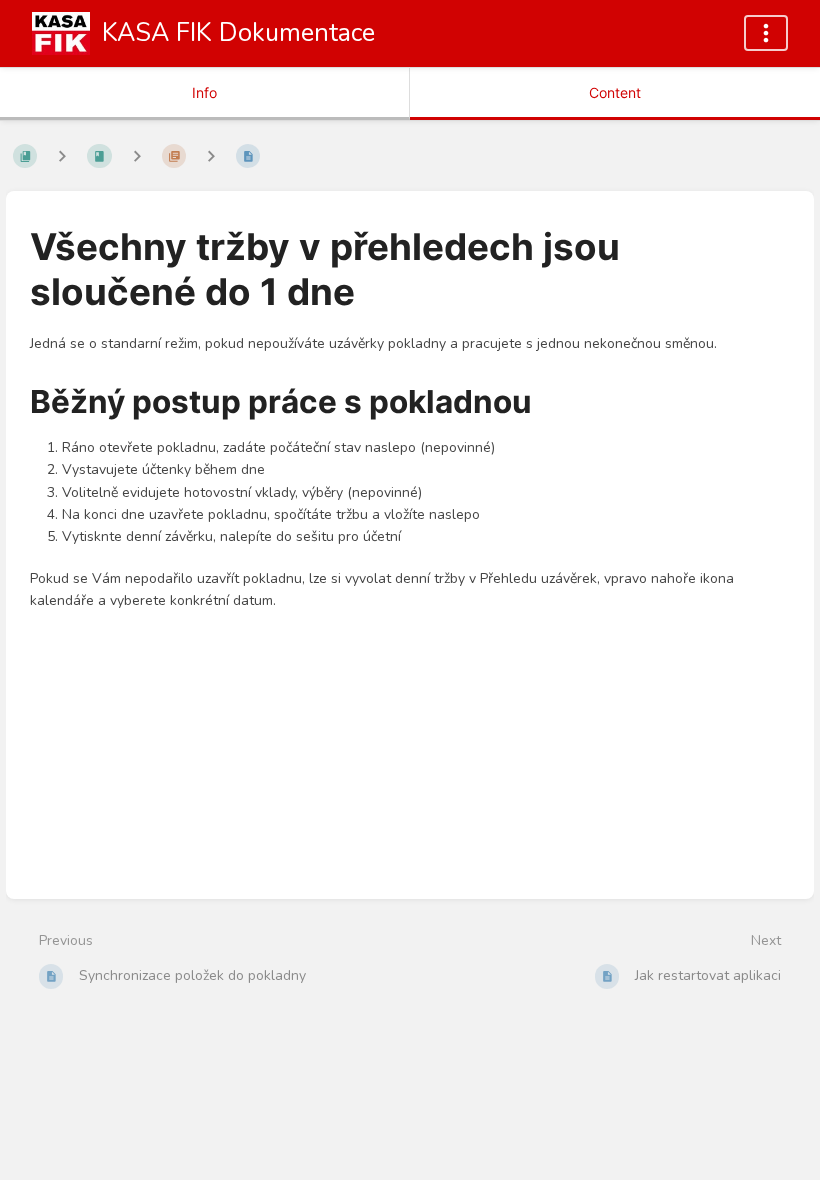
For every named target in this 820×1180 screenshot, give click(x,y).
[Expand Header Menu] (766, 33)
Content (615, 92)
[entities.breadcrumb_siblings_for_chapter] (137, 155)
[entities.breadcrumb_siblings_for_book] (62, 155)
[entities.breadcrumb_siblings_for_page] (211, 155)
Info (204, 92)
